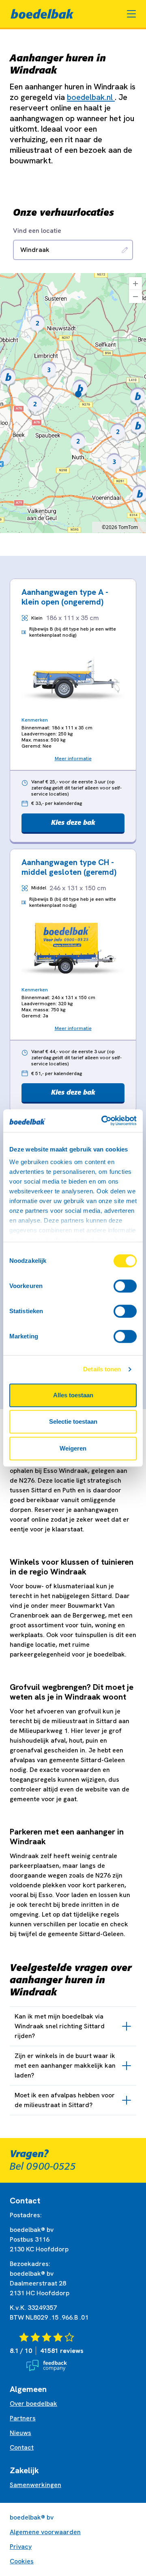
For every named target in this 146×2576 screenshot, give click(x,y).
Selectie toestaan (73, 1421)
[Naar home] (42, 14)
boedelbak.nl (91, 97)
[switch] (125, 1286)
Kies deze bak (73, 822)
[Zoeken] (125, 250)
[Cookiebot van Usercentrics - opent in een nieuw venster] (103, 1121)
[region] (73, 403)
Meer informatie (73, 759)
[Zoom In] (135, 284)
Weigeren (73, 1448)
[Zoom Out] (135, 297)
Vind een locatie (37, 231)
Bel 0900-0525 (43, 2166)
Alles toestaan (73, 1395)
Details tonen (102, 1369)
